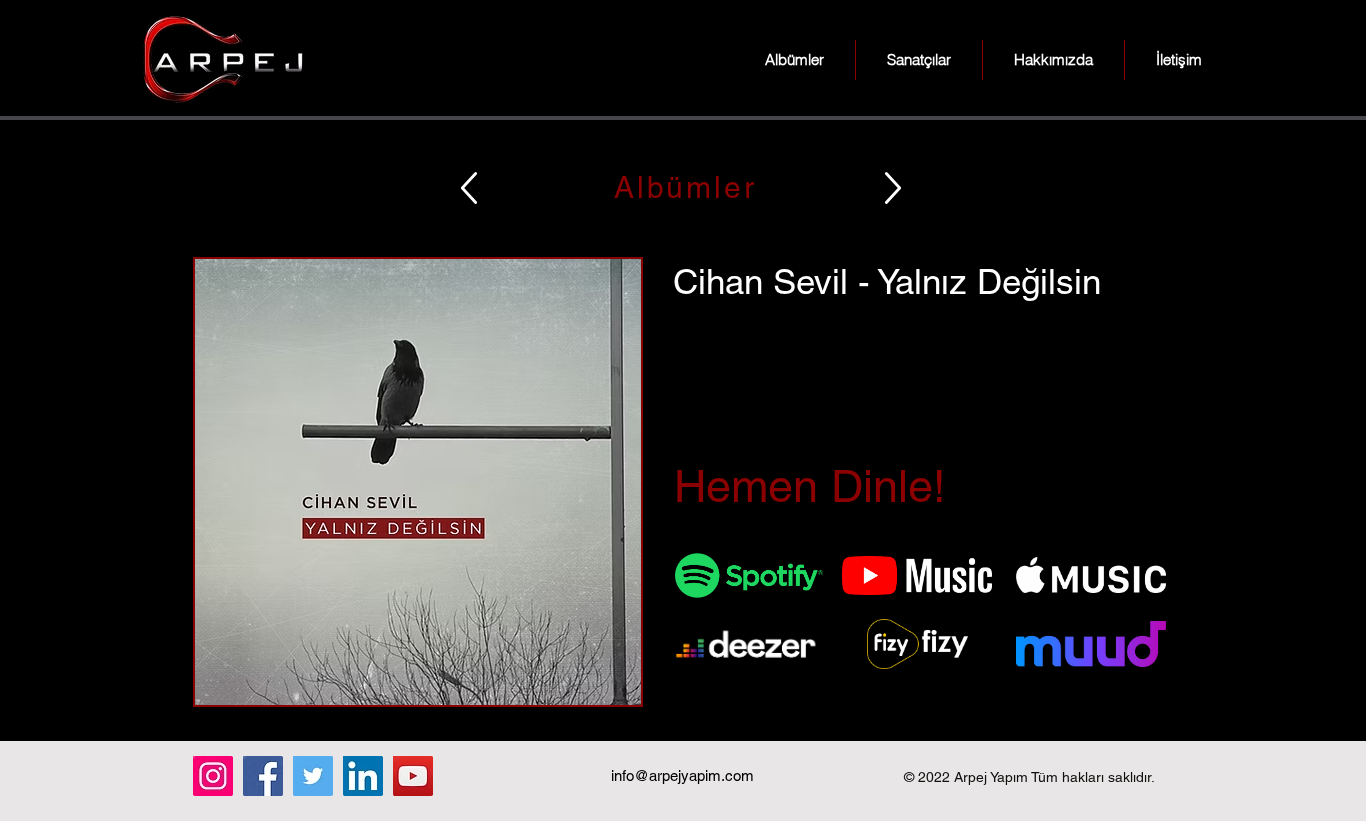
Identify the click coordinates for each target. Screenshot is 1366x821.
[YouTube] (413, 776)
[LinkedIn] (363, 776)
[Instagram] (213, 776)
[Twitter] (313, 776)
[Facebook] (263, 776)
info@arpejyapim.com (682, 775)
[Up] (469, 187)
